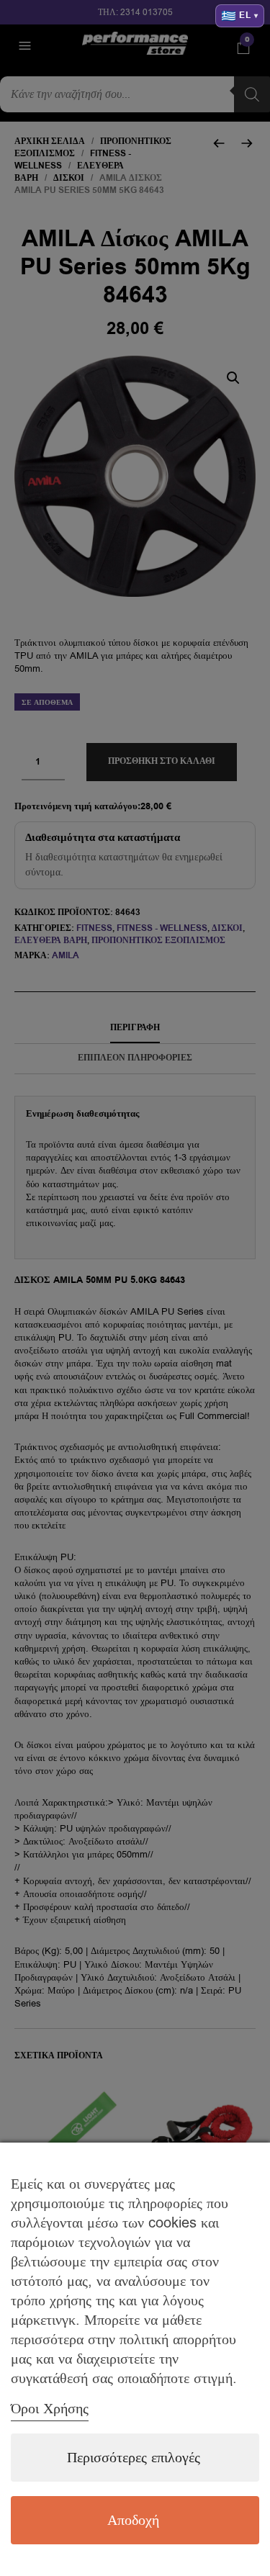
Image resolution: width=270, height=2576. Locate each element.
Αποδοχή (133, 2520)
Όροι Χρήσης (50, 2409)
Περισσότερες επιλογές (134, 2458)
